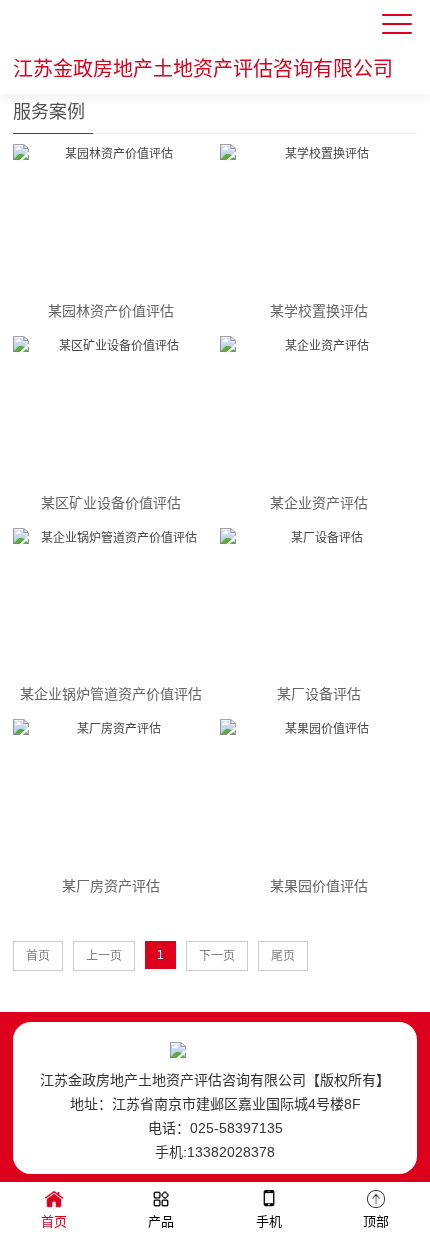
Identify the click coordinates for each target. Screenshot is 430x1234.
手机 (269, 1221)
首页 (38, 956)
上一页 (104, 956)
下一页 (217, 956)
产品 (161, 1221)
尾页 (283, 956)
